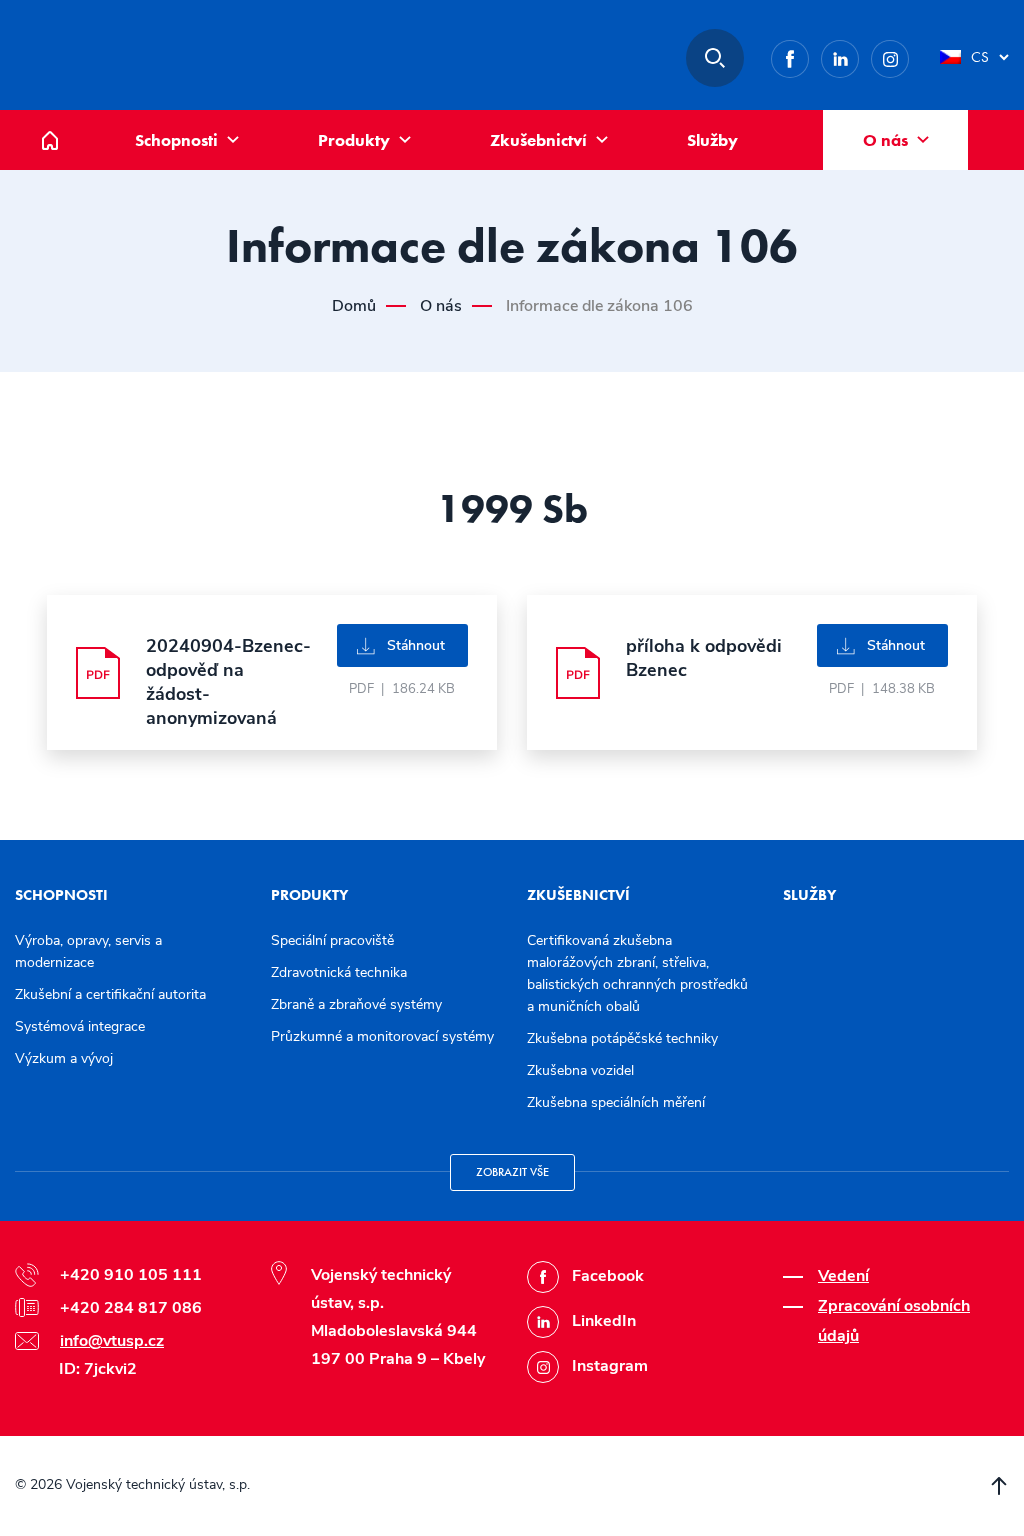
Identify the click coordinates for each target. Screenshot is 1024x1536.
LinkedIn (858, 55)
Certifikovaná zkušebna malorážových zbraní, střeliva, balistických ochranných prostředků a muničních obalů (637, 973)
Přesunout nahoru (999, 1486)
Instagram (908, 55)
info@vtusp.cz (112, 1341)
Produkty (354, 140)
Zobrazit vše (512, 1172)
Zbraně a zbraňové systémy (356, 1004)
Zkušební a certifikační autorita (110, 994)
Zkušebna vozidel (580, 1070)
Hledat (715, 58)
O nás (885, 140)
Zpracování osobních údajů (894, 1321)
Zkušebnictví (538, 140)
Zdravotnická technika (339, 972)
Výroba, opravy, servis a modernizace (88, 951)
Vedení (843, 1276)
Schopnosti (176, 140)
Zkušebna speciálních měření (616, 1102)
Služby (712, 140)
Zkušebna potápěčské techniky (622, 1038)
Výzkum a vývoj (64, 1058)
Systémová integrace (80, 1026)
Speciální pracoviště (332, 940)
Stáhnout (416, 645)
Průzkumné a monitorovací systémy (382, 1036)
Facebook (808, 55)
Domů (65, 120)
